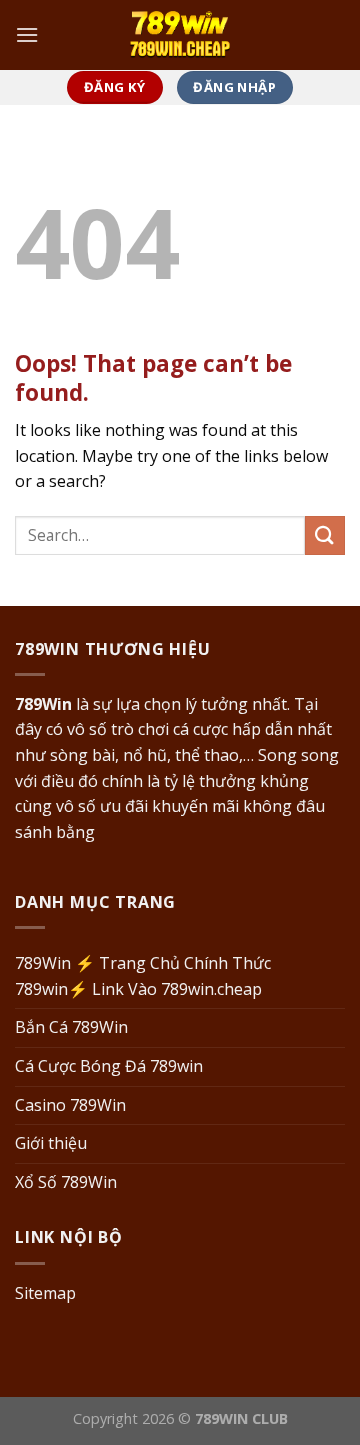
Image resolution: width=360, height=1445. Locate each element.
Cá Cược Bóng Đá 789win (109, 1066)
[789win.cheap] (180, 34)
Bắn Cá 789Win (71, 1027)
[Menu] (27, 34)
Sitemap (45, 1293)
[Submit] (325, 535)
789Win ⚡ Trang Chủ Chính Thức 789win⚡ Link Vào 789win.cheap (143, 976)
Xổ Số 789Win (66, 1182)
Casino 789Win (70, 1105)
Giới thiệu (51, 1143)
